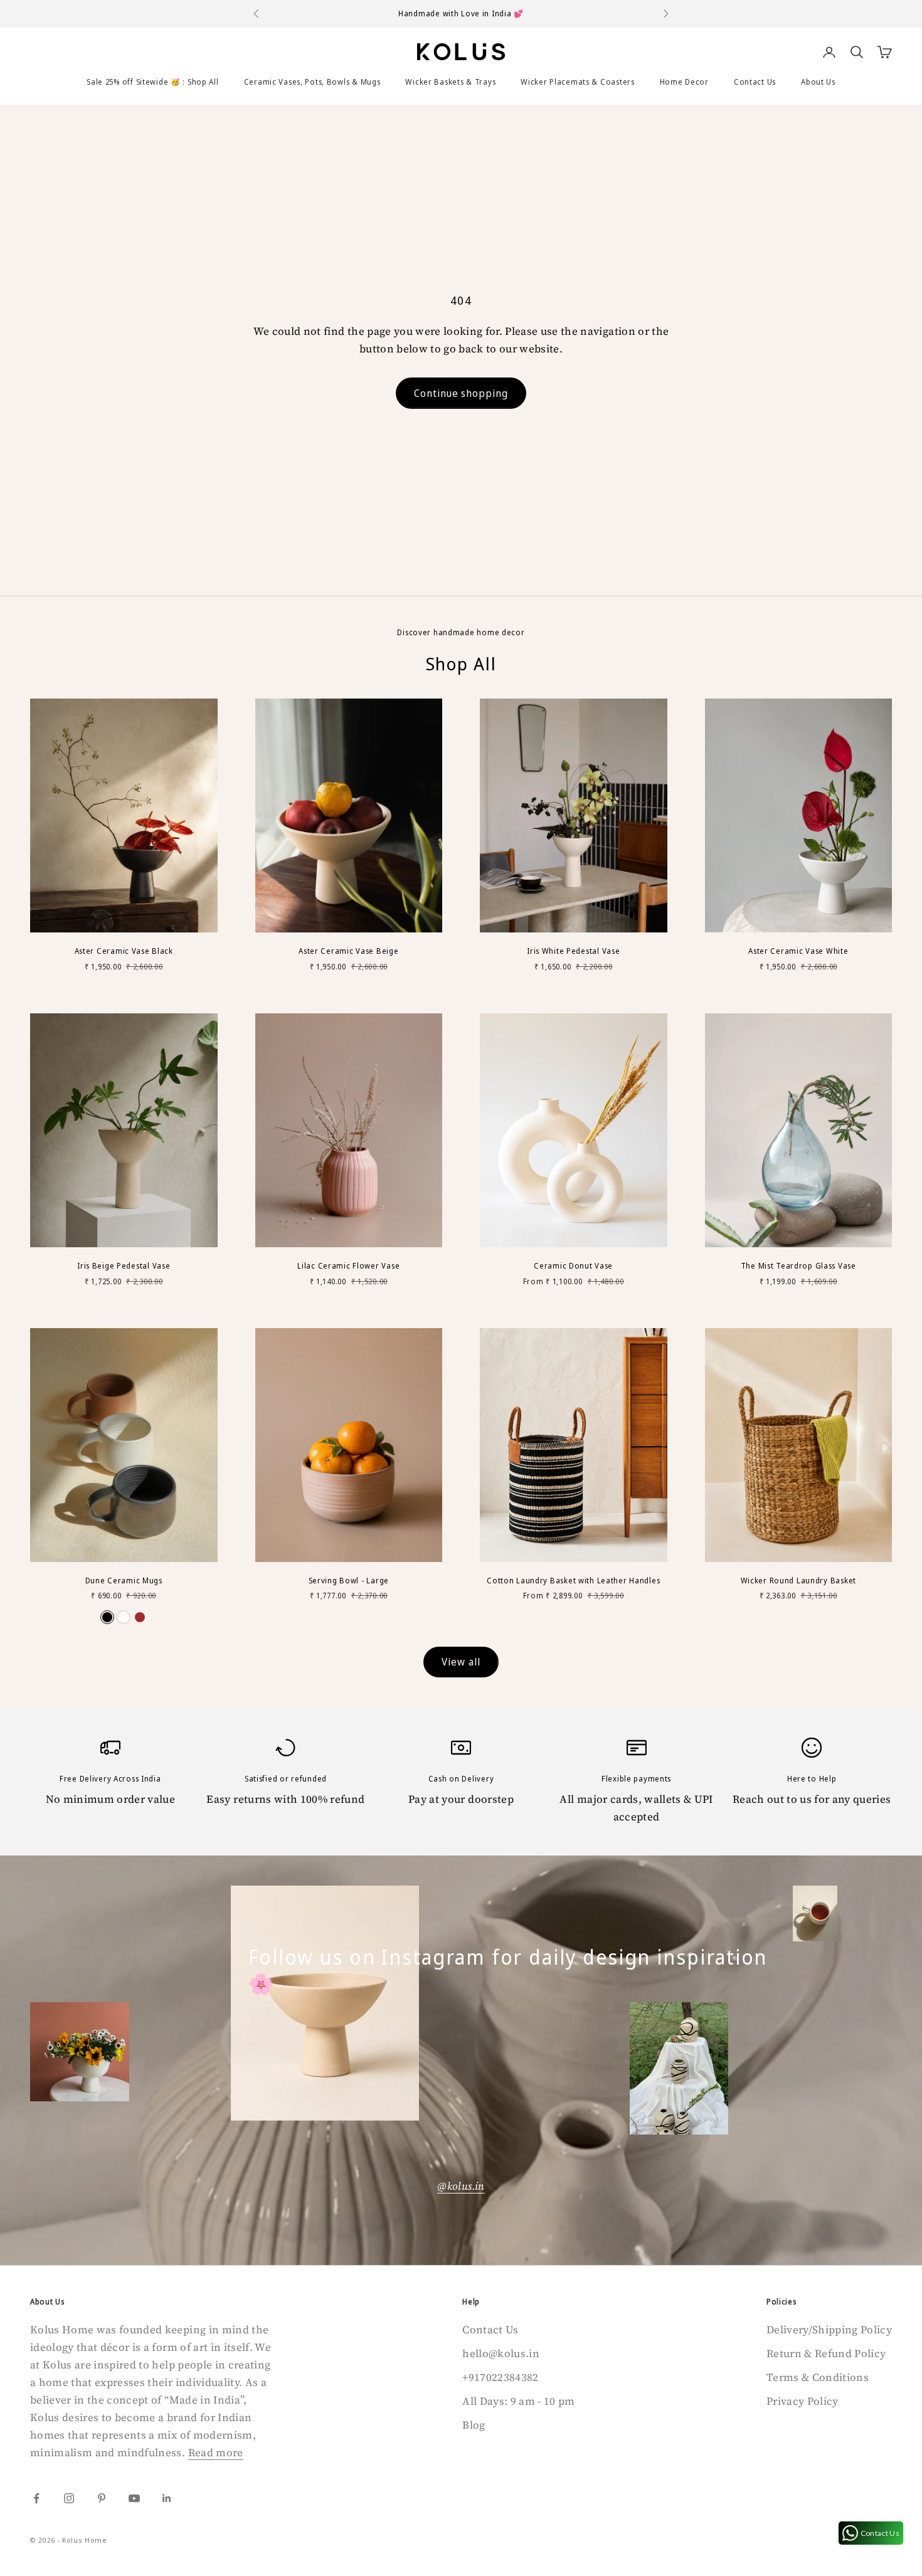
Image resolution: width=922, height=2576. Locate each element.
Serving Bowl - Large (349, 1581)
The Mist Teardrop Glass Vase (798, 1266)
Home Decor (684, 82)
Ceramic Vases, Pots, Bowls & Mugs (312, 82)
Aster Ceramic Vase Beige (348, 951)
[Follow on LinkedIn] (167, 2498)
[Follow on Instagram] (69, 2498)
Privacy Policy (803, 2401)
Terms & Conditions (818, 2377)
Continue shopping (461, 393)
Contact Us (755, 82)
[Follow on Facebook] (36, 2498)
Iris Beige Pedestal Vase (124, 1266)
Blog (474, 2425)
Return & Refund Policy (826, 2353)
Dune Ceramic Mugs (124, 1581)
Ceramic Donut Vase (573, 1266)
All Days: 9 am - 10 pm (518, 2401)
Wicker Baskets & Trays (450, 82)
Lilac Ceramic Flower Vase (348, 1266)
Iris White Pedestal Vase (573, 951)
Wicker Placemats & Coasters (577, 82)
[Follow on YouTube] (134, 2498)
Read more (216, 2452)
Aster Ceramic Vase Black (124, 951)
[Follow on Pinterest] (102, 2498)
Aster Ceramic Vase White (798, 951)
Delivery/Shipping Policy (829, 2330)
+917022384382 (500, 2377)
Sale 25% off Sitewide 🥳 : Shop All (152, 82)
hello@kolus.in (501, 2353)
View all (461, 1662)
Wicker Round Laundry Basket (798, 1581)
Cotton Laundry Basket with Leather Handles (573, 1581)
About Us (818, 82)
